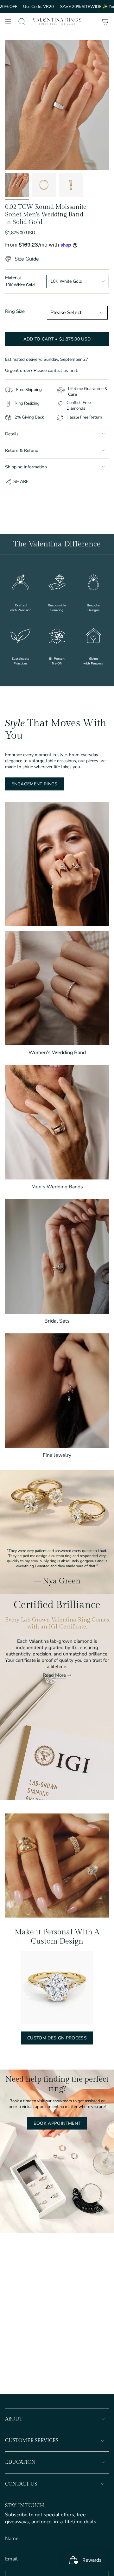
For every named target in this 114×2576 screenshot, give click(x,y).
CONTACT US (21, 2484)
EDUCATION (20, 2462)
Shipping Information (26, 467)
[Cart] (105, 22)
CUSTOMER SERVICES (32, 2441)
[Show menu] (8, 22)
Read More (54, 1675)
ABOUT (14, 2419)
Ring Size (15, 311)
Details (12, 434)
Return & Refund (22, 450)
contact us (58, 370)
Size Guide (27, 259)
